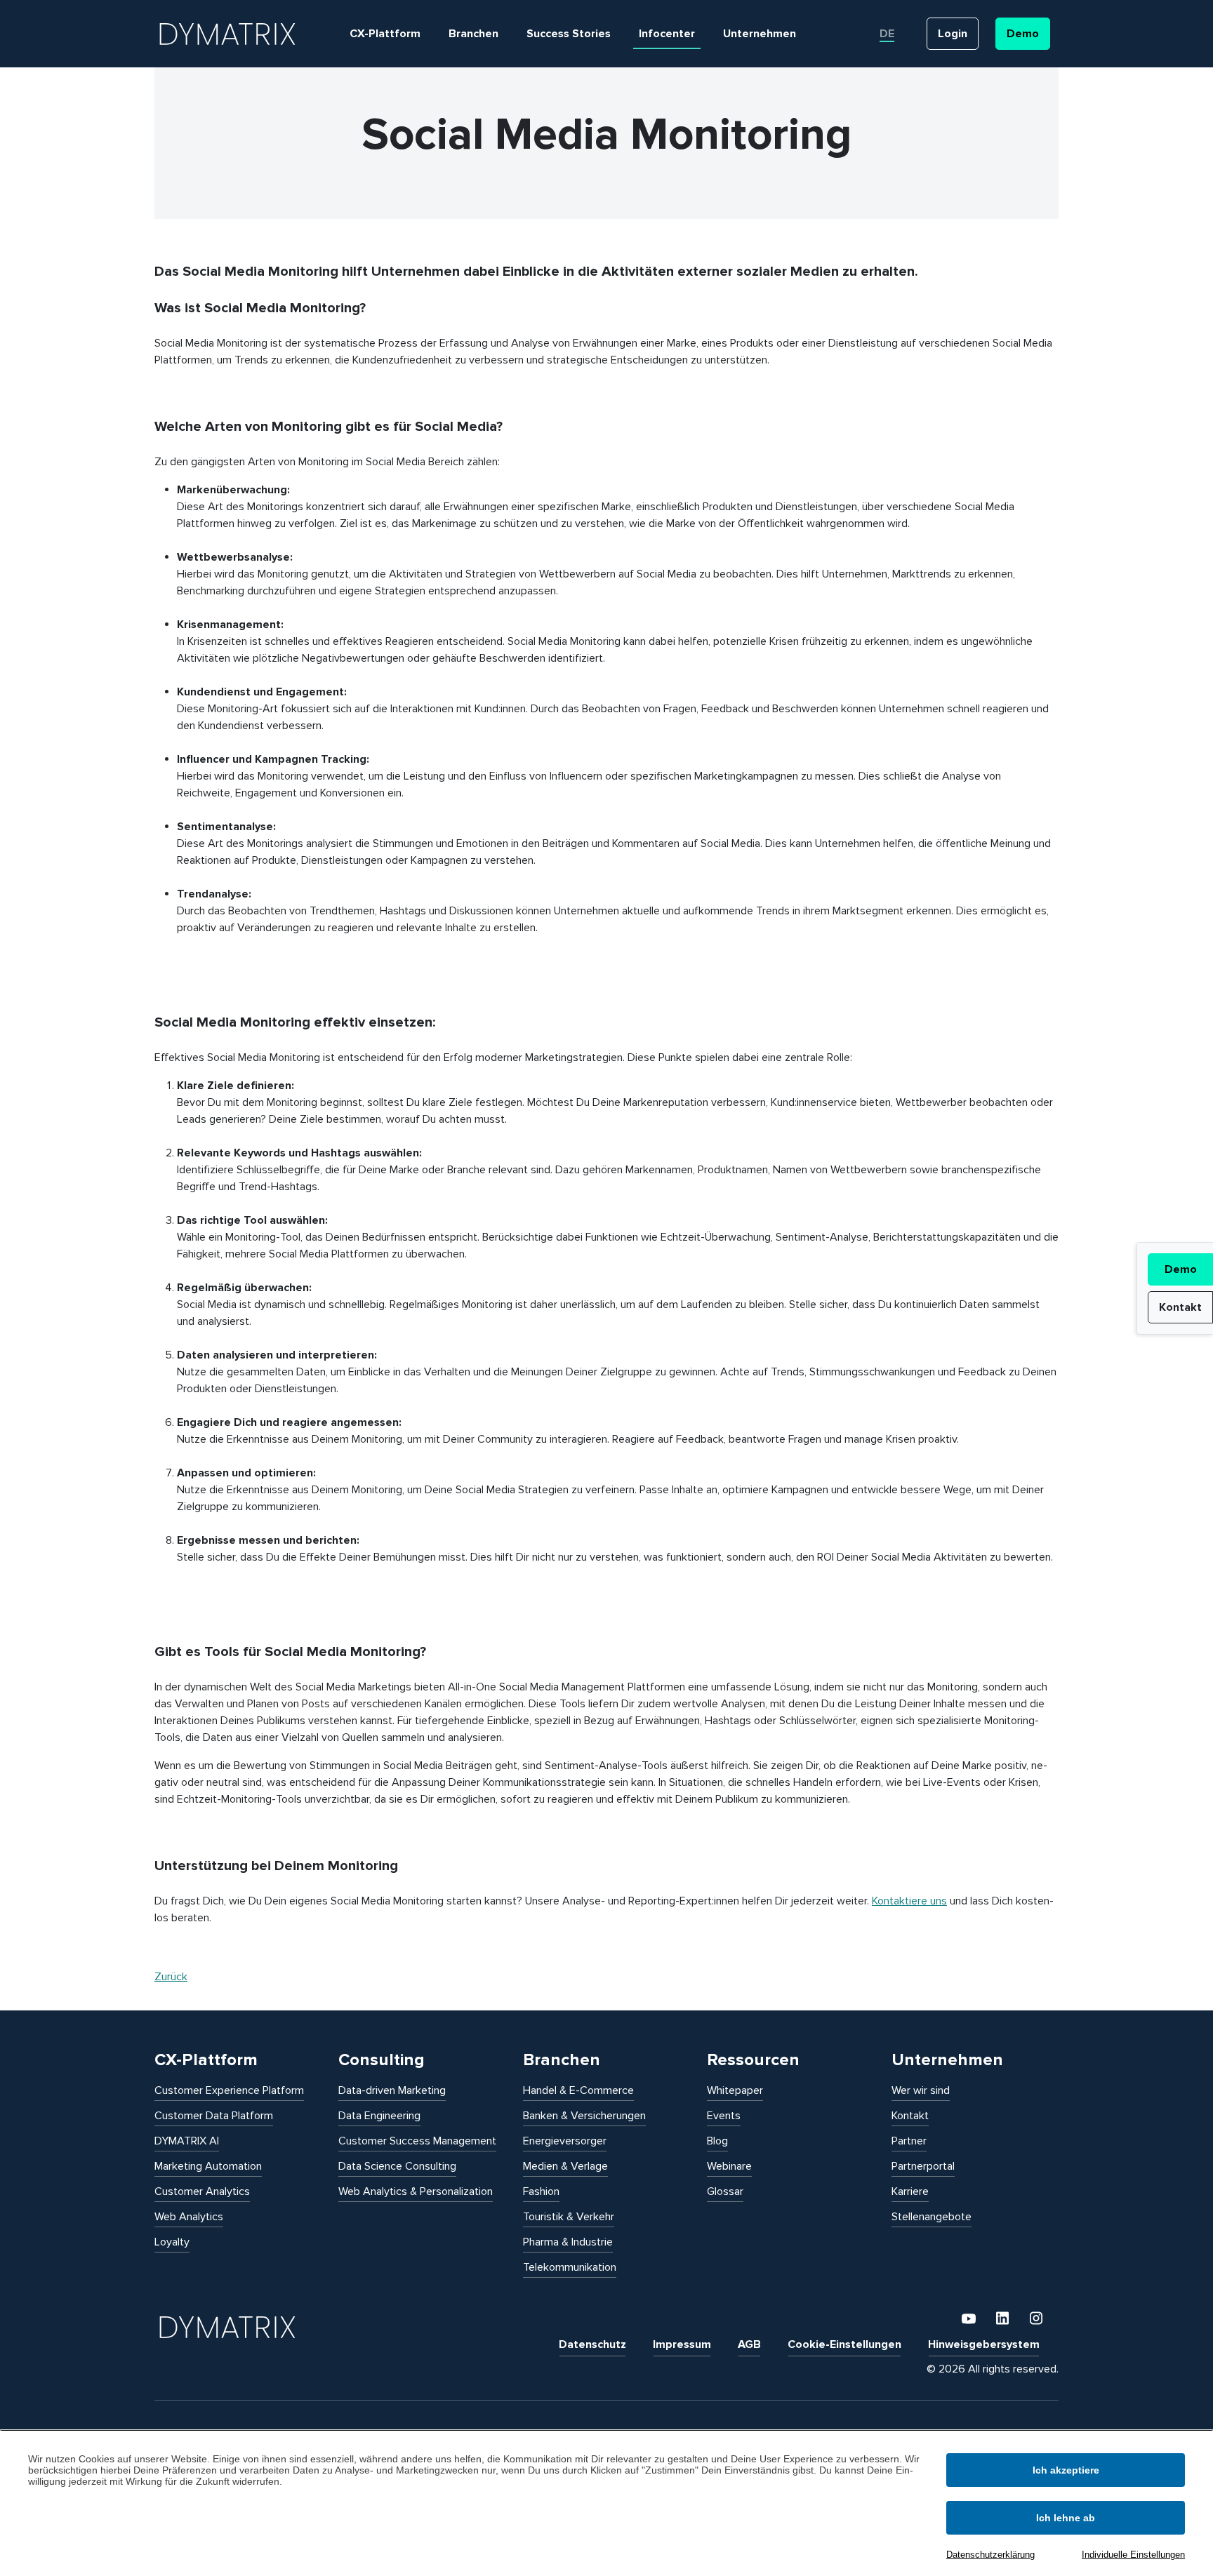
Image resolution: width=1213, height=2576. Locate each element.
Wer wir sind (921, 2090)
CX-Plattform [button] (385, 34)
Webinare (729, 2166)
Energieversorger (565, 2141)
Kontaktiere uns (909, 1901)
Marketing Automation (208, 2166)
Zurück (171, 1977)
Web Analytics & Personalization (416, 2191)
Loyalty (172, 2242)
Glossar (725, 2191)
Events (724, 2116)
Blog (717, 2141)
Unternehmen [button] (760, 34)
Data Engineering (379, 2116)
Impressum (682, 2344)
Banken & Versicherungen (584, 2116)
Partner (909, 2141)
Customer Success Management (417, 2141)
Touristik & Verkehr (569, 2217)
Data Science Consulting (397, 2166)
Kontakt (1180, 1307)
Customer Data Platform (214, 2116)
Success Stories (569, 34)
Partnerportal (923, 2166)
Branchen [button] (473, 34)
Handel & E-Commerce (578, 2090)
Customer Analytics (202, 2191)
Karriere (910, 2191)
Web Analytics (189, 2217)
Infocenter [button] (667, 34)
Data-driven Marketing (392, 2090)
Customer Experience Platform (229, 2090)
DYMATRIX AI (187, 2141)
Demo (1181, 1269)
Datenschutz (592, 2344)
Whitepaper (735, 2090)
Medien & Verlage (565, 2166)
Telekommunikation (570, 2267)
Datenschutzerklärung (990, 2555)
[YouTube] (970, 2318)
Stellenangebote (932, 2217)
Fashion (541, 2191)
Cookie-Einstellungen (844, 2344)
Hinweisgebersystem (984, 2344)
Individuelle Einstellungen (1133, 2555)
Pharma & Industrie (568, 2242)
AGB (749, 2344)
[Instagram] (1036, 2318)
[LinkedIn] (1004, 2318)
